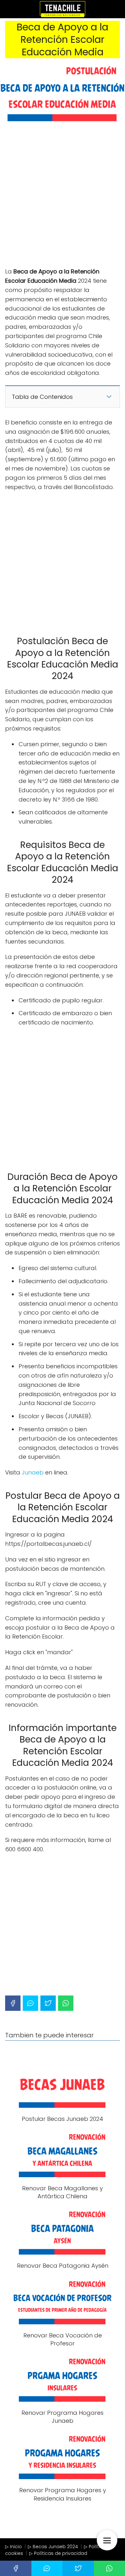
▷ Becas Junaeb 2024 (53, 2547)
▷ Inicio (13, 2547)
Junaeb (33, 1472)
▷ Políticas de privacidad (58, 2553)
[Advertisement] (63, 198)
